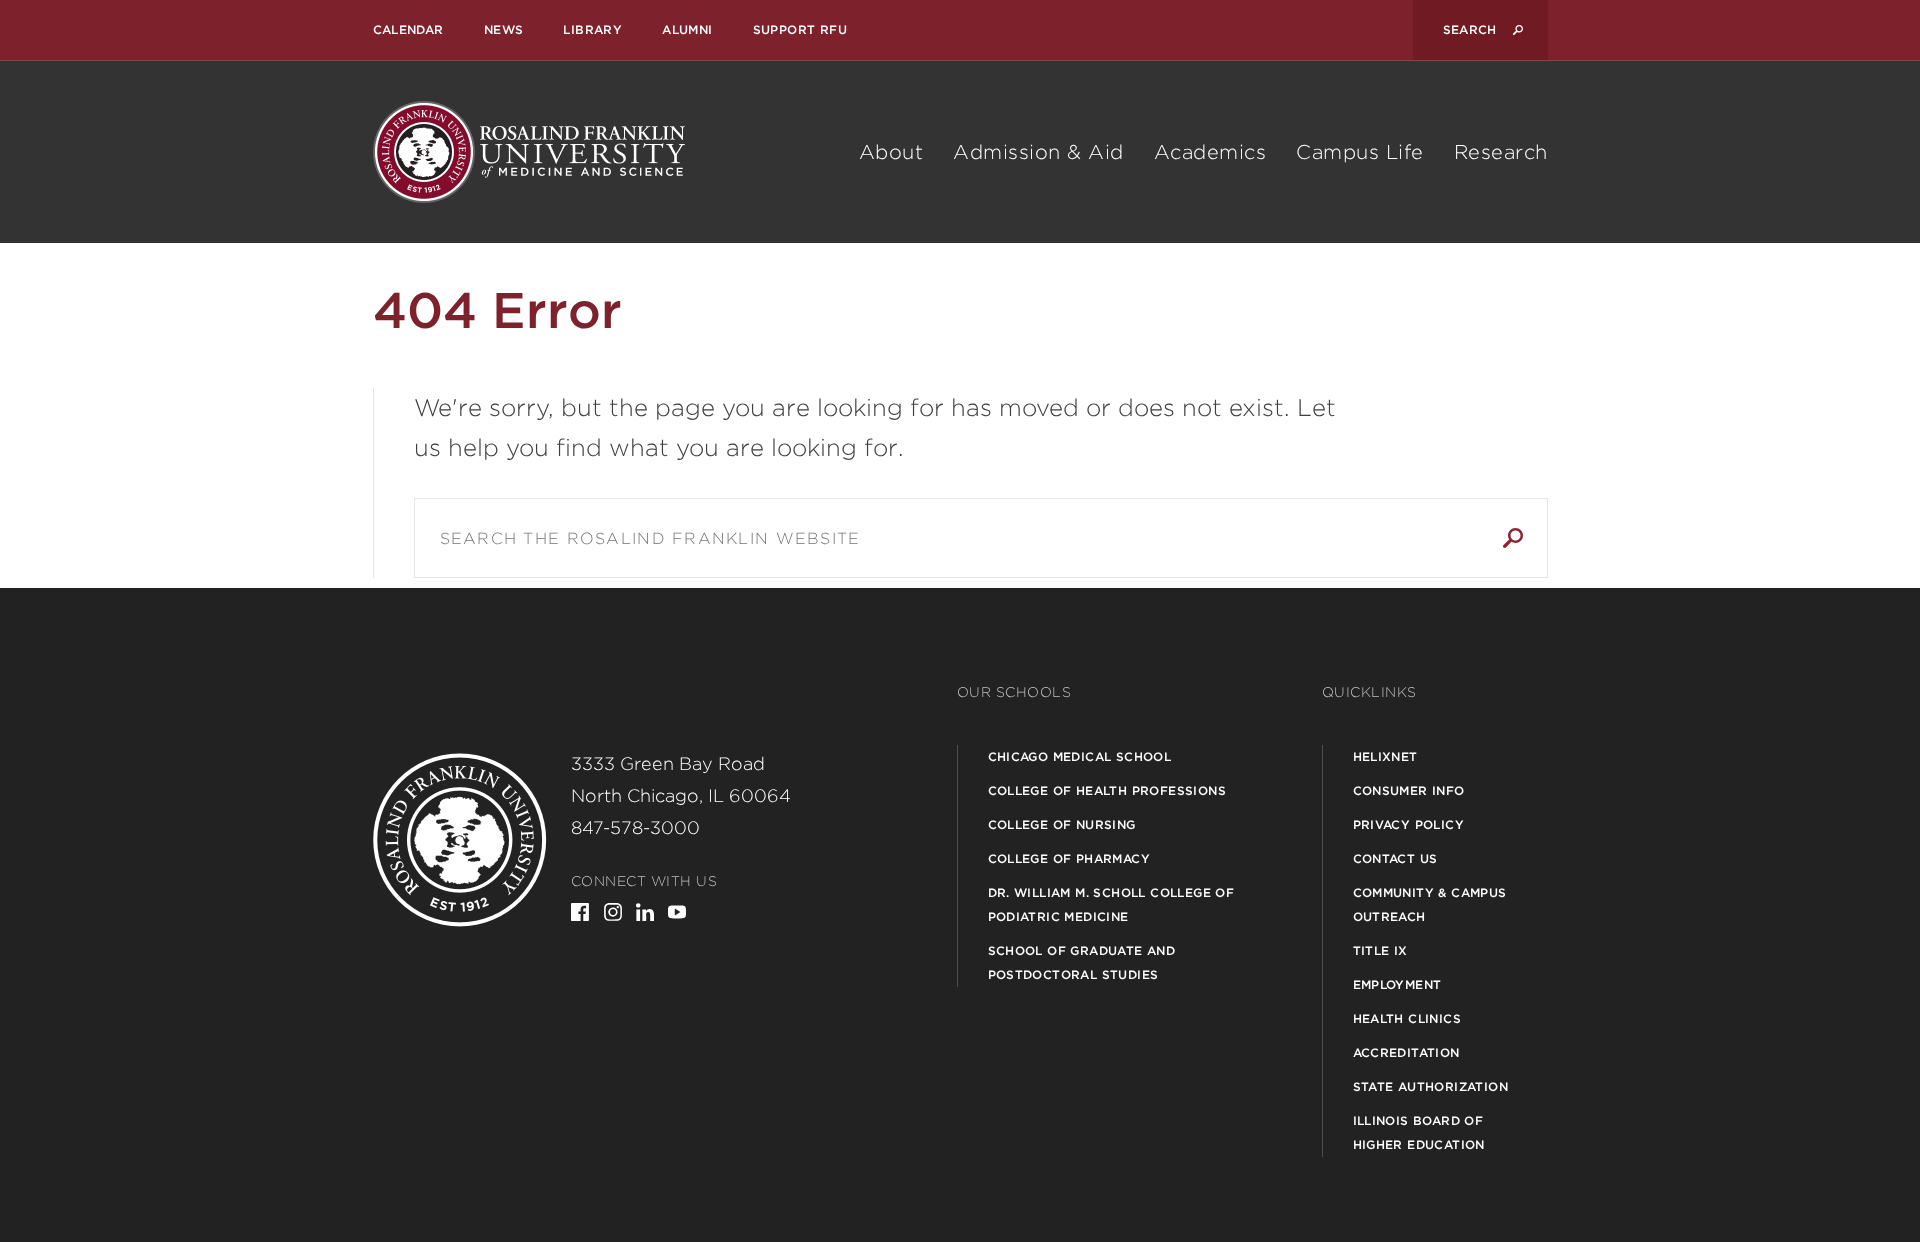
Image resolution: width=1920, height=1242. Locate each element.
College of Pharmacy (1069, 858)
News (504, 29)
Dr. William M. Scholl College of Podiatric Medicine (1111, 904)
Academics (1210, 152)
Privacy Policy (1409, 824)
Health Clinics (1407, 1018)
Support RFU (800, 29)
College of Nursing (1062, 824)
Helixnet (1385, 756)
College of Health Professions (1107, 790)
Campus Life (1360, 152)
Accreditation (1406, 1052)
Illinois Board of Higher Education (1419, 1132)
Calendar (408, 29)
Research (1501, 152)
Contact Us (1395, 858)
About (891, 152)
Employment (1397, 984)
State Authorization (1431, 1086)
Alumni (687, 29)
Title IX (1380, 950)
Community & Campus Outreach (1430, 904)
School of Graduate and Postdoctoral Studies (1082, 962)
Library (592, 29)
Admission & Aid (1038, 152)
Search (1513, 538)
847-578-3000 (635, 827)
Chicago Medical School (1080, 756)
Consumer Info (1409, 790)
